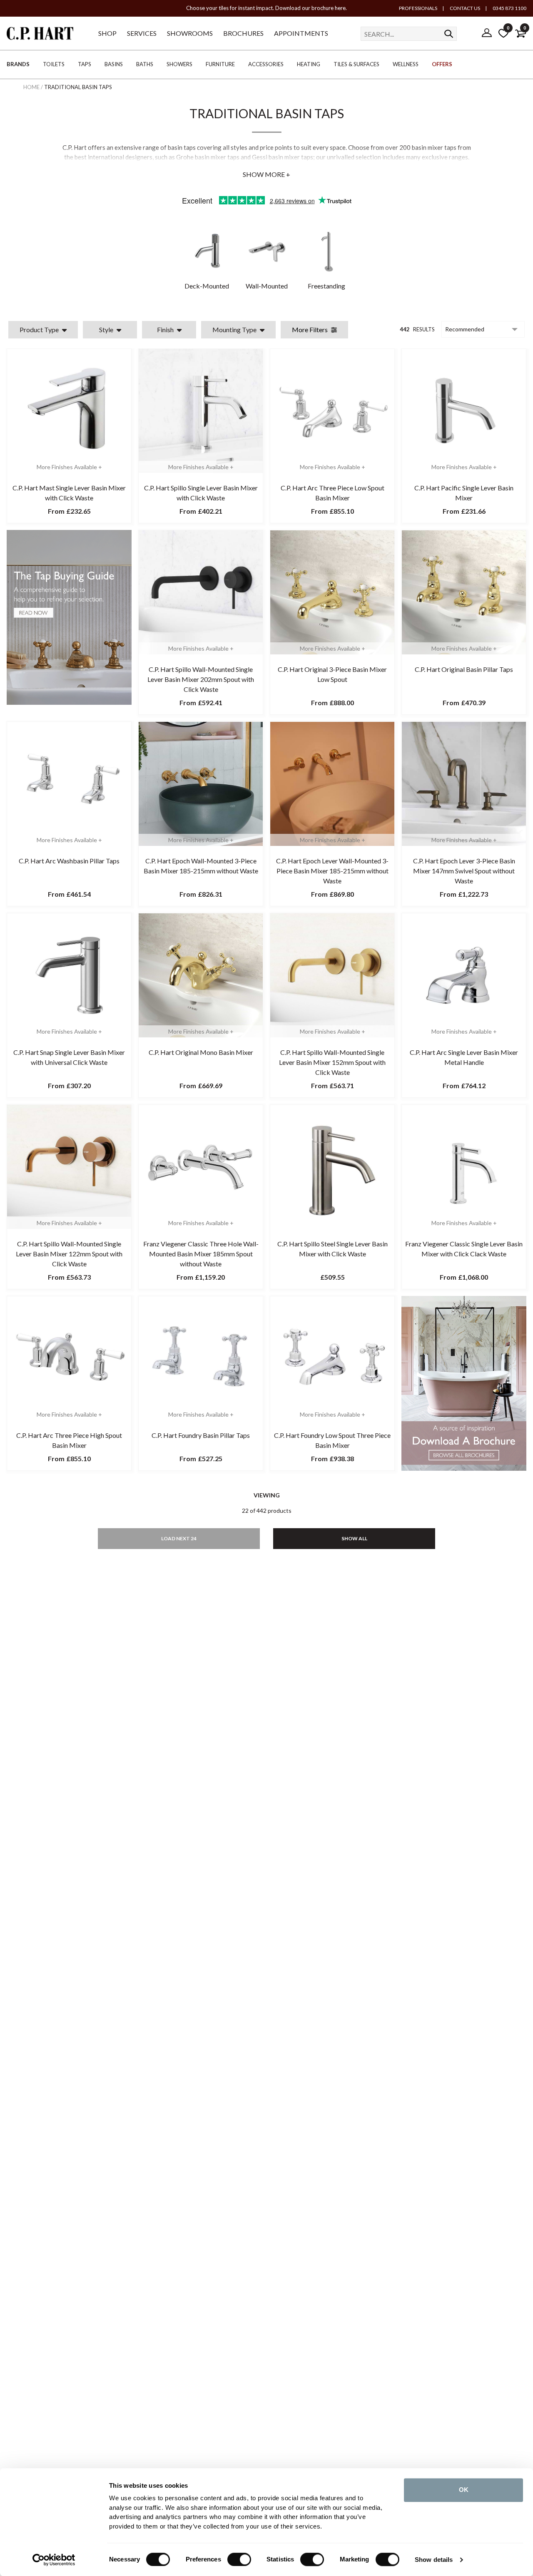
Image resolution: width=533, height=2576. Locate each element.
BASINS (114, 64)
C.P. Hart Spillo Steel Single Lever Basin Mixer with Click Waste (333, 1249)
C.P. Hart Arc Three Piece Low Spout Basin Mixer (333, 493)
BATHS (145, 64)
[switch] (239, 2559)
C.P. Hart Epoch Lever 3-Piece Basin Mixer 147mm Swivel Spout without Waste (464, 871)
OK (464, 2490)
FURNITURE (220, 64)
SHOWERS (179, 64)
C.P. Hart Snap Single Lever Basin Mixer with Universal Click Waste (69, 1057)
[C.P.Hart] (40, 35)
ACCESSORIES (266, 64)
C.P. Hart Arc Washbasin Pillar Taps (69, 861)
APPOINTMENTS (301, 33)
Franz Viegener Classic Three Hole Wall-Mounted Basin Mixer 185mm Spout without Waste (201, 1254)
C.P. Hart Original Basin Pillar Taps (464, 669)
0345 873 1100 (509, 8)
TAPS (85, 64)
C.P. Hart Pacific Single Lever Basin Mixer (464, 493)
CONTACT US (465, 8)
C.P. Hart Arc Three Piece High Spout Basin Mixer (69, 1440)
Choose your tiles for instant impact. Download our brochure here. (266, 8)
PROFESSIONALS (418, 8)
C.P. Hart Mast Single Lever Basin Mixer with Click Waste (69, 493)
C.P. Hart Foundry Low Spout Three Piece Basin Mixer (332, 1440)
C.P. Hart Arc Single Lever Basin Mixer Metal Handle (464, 1057)
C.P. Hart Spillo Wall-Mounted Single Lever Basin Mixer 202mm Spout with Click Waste (201, 679)
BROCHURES (243, 33)
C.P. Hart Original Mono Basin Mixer (201, 1052)
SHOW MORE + (266, 174)
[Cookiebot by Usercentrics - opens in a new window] (54, 2560)
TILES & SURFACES (356, 64)
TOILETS (54, 64)
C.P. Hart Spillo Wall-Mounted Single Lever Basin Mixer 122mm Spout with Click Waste (69, 1254)
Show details (434, 2560)
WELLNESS (406, 64)
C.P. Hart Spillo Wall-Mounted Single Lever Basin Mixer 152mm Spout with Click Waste (332, 1062)
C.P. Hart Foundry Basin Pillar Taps (201, 1435)
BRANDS (18, 64)
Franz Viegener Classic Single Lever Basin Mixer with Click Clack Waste (464, 1249)
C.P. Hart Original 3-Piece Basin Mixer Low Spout (332, 674)
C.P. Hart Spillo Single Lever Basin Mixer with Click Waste (201, 493)
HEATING (309, 64)
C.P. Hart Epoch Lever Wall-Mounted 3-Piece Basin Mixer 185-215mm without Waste (332, 871)
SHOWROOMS (190, 33)
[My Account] (487, 33)
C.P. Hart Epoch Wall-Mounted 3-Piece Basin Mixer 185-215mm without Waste (201, 866)
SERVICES (142, 33)
